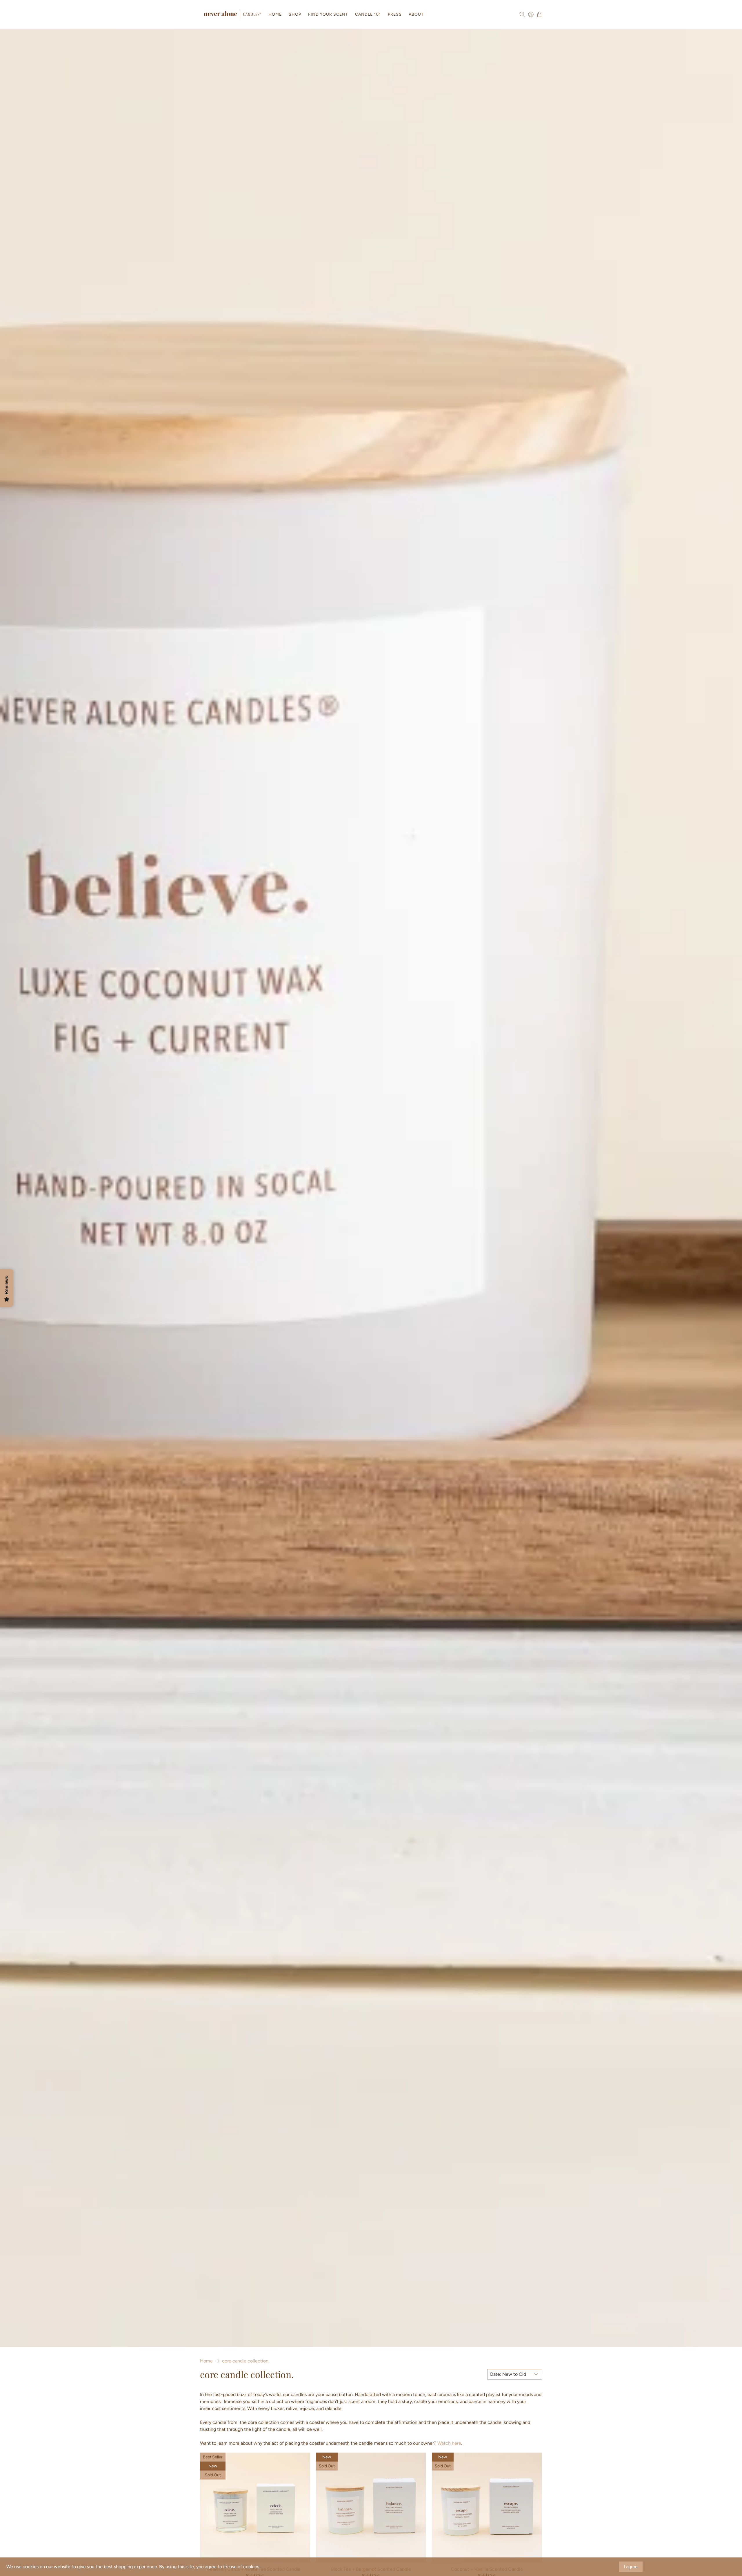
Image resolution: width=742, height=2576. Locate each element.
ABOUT (416, 14)
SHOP (295, 14)
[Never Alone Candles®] (232, 14)
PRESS (395, 14)
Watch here (449, 2443)
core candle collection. (246, 2361)
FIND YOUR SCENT (328, 14)
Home (206, 2361)
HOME (275, 14)
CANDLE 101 (368, 14)
